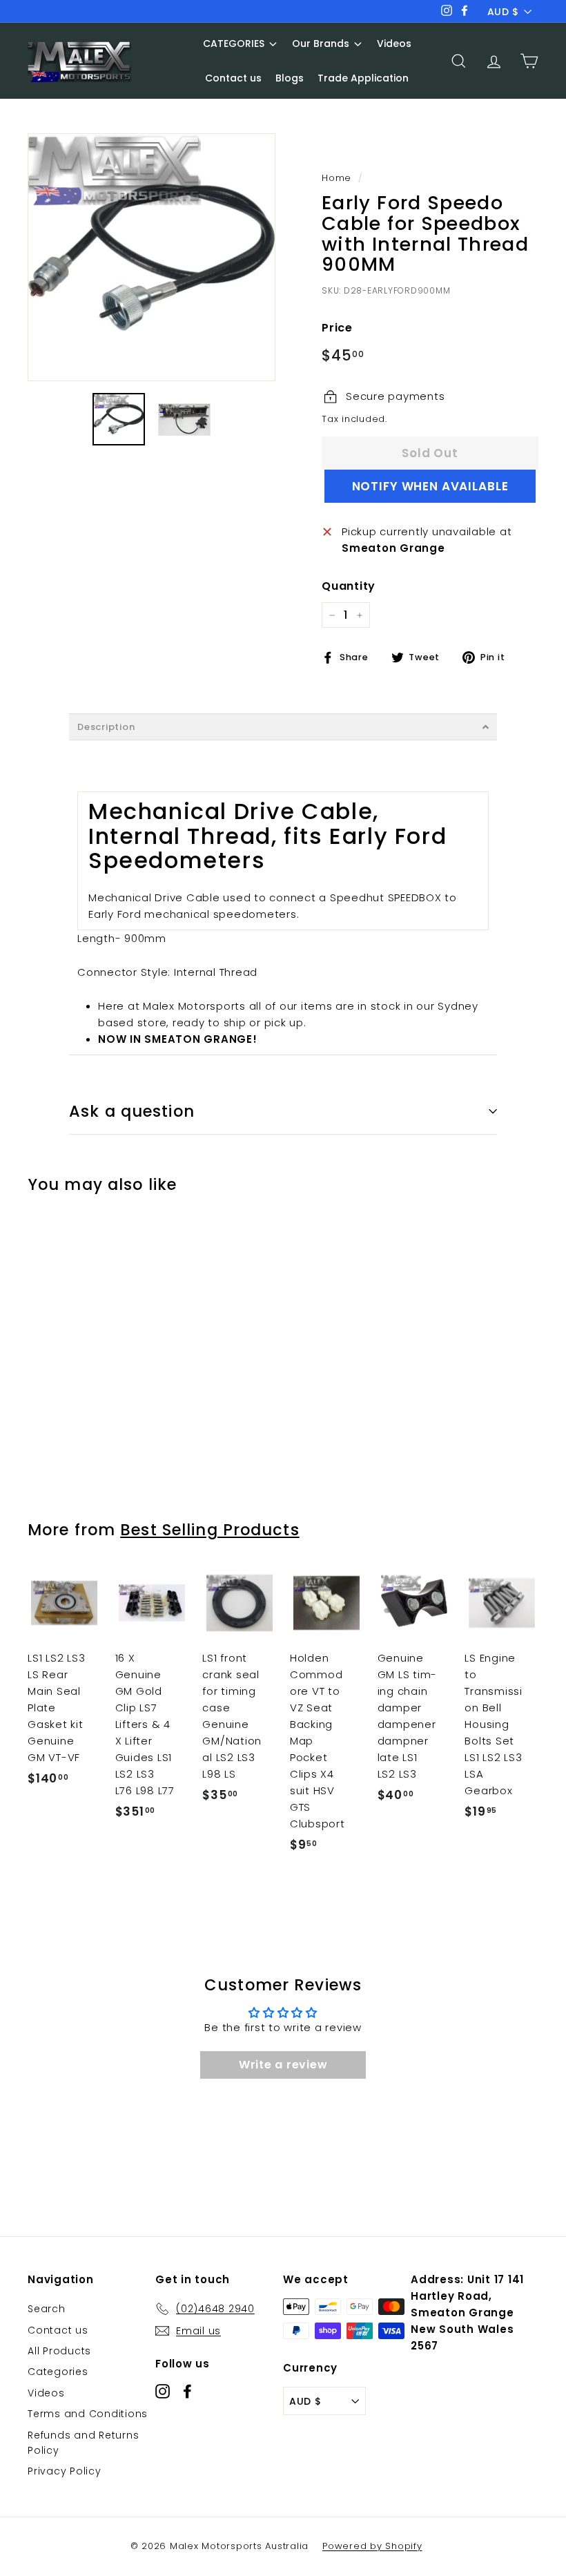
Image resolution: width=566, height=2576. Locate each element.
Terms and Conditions (88, 2414)
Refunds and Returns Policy (83, 2443)
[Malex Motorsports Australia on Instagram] (163, 2391)
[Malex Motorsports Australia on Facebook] (187, 2391)
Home (336, 178)
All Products (59, 2351)
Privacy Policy (65, 2471)
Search (47, 2309)
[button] (283, 727)
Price (337, 328)
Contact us (58, 2330)
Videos (46, 2393)
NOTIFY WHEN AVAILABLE (430, 486)
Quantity (349, 586)
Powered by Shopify (372, 2546)
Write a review (283, 2065)
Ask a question (132, 1111)
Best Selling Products (210, 1530)
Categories (58, 2372)
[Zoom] (152, 257)
